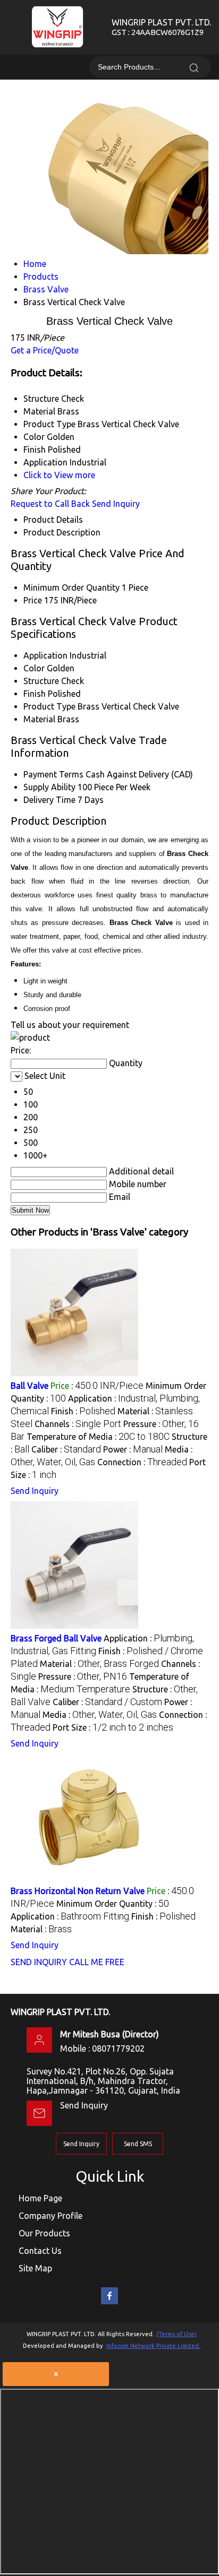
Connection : (142, 1462)
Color (34, 668)
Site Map (35, 2268)
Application (45, 655)
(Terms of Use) (176, 2334)
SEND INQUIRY (39, 1962)
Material (39, 719)
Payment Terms (53, 774)
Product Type (49, 706)
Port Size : (113, 1727)
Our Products (44, 2233)
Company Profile (50, 2216)
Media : (100, 1715)
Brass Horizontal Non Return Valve (78, 1891)
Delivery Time (49, 800)
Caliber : (66, 1449)
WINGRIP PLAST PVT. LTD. (161, 27)
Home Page (40, 2198)
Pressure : (83, 1676)
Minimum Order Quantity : (113, 1904)
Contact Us (40, 2251)
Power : (133, 1449)
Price (33, 600)
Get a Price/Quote (45, 350)
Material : (99, 1664)
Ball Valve (30, 1386)
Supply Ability (49, 787)
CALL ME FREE (97, 1962)
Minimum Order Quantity (71, 587)
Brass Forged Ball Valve (56, 1638)
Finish (35, 694)
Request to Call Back (50, 504)
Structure (41, 681)
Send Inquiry (116, 504)
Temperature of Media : (98, 1437)
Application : (70, 1916)
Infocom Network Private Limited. (153, 2346)
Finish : (83, 1411)
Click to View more (59, 475)
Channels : (78, 1424)
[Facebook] (109, 2302)
